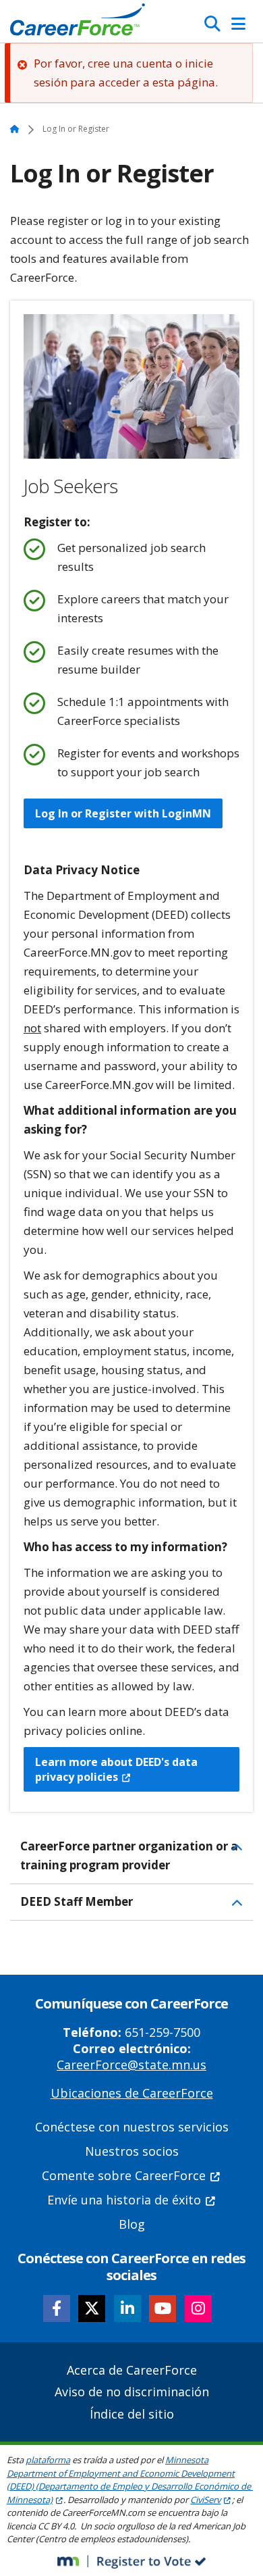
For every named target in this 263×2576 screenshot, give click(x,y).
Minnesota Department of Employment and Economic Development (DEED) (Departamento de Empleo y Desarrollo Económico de (129, 2480)
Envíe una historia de (124, 2200)
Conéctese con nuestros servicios (132, 2127)
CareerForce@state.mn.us (131, 2065)
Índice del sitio (132, 2414)
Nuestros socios (132, 2151)
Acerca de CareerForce (132, 2370)
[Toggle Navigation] (238, 24)
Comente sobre (124, 2175)
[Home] (78, 23)
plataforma (48, 2460)
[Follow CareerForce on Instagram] (198, 2308)
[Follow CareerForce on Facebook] (57, 2308)
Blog (132, 2224)
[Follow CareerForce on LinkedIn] (127, 2308)
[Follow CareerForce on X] (92, 2308)
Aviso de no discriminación (132, 2392)
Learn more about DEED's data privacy (116, 1769)
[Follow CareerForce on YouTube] (163, 2308)
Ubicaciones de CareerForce (132, 2093)
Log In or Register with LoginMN (123, 813)
